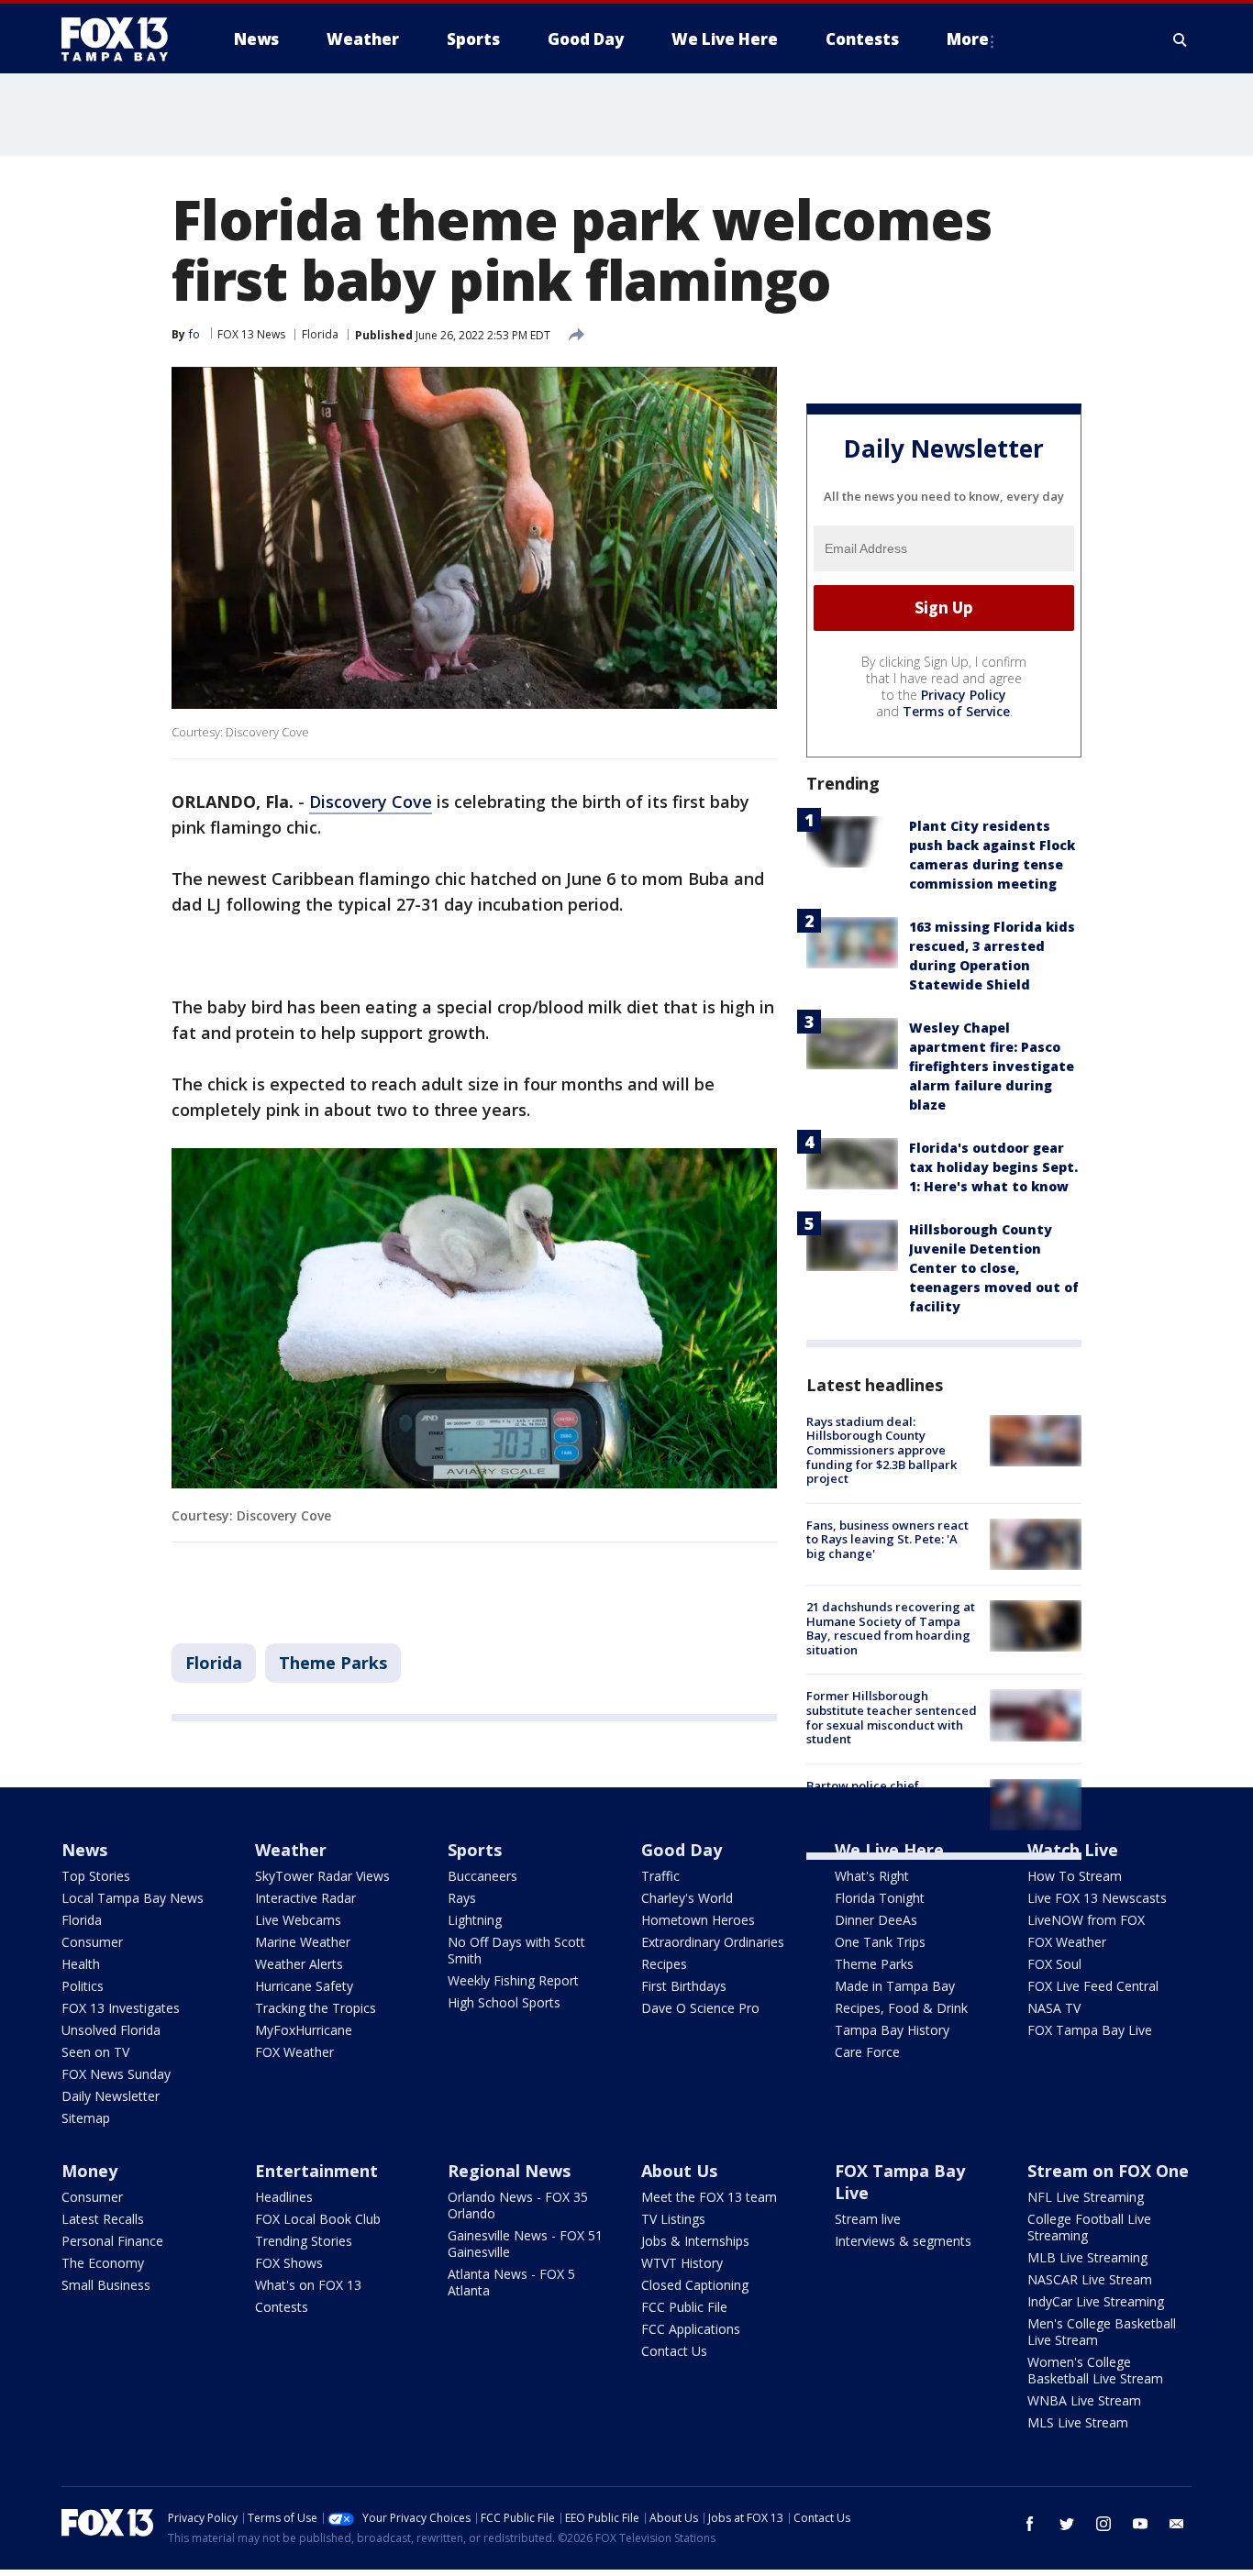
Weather (291, 1850)
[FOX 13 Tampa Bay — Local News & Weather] (122, 39)
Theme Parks (333, 1663)
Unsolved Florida (111, 2030)
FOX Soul (1054, 1964)
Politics (83, 1986)
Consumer (92, 1942)
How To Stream (1075, 1876)
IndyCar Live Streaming (1096, 2301)
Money (89, 2171)
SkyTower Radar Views (322, 1876)
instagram (1103, 2524)
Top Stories (96, 1876)
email (1177, 2524)
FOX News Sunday (116, 2074)
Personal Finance (112, 2241)
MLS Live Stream (1078, 2422)
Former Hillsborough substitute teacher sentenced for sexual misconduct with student (892, 1717)
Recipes (664, 1964)
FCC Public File (684, 2307)
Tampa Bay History (892, 2030)
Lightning (475, 1920)
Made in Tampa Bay (895, 1986)
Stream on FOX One (1108, 2171)
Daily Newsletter (111, 2096)
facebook (1030, 2524)
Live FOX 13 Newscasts (1097, 1898)
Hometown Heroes (698, 1920)
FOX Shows (289, 2263)
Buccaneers (482, 1876)
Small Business (106, 2285)
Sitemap (86, 2118)
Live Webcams (298, 1920)
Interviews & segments (903, 2241)
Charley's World (687, 1898)
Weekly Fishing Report (513, 1980)
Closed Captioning (695, 2285)
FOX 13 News (251, 334)
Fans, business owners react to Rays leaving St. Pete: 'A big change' (887, 1539)
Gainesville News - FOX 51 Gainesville (525, 2244)
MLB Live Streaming (1087, 2257)
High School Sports (504, 2002)
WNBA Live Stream (1084, 2400)
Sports (475, 1850)
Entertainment (316, 2171)
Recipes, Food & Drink (901, 2008)
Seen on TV (95, 2052)
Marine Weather (303, 1942)
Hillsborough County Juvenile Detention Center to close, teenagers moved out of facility (994, 1268)
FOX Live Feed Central (1093, 1986)
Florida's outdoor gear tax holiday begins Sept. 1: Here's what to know (993, 1167)
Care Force (867, 2052)
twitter (1067, 2524)
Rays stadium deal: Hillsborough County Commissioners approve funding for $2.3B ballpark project (882, 1450)
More (968, 39)
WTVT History (682, 2263)
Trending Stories (304, 2241)
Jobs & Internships (695, 2241)
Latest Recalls (103, 2219)
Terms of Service (956, 711)
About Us (679, 2171)
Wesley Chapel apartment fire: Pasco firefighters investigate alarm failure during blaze (992, 1066)
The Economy (103, 2263)
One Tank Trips (880, 1942)
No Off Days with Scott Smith (516, 1950)
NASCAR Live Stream (1090, 2279)
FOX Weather (294, 2052)
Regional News (509, 2171)
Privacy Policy (964, 695)
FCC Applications (691, 2329)
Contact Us (674, 2351)
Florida (320, 334)
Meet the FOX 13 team (709, 2197)
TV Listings (673, 2219)
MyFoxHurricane (304, 2030)
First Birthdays (684, 1986)
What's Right (872, 1876)
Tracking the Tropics (316, 2008)
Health (81, 1964)
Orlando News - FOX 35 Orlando (518, 2205)
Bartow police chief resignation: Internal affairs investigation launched (887, 1800)
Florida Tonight (880, 1898)
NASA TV (1054, 2008)
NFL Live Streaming (1086, 2197)
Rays (462, 1898)
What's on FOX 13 (308, 2285)
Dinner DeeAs (876, 1920)
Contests (282, 2307)
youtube (1140, 2524)
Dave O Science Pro (700, 2008)
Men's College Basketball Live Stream (1102, 2332)
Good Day (682, 1850)
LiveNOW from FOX (1086, 1920)
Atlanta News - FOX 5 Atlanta (511, 2282)
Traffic (660, 1876)
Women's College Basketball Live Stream (1095, 2370)
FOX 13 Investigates (121, 2008)
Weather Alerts (299, 1964)
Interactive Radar (305, 1898)
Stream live (868, 2219)
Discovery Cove (371, 802)
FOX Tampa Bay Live (1090, 2030)
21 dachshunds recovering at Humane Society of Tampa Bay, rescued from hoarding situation (891, 1628)
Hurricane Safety (304, 1986)
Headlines (284, 2197)
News (84, 1850)
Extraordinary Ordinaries (713, 1942)
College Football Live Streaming (1089, 2227)
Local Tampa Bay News (133, 1898)
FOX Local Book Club (318, 2219)
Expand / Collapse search (1181, 39)
